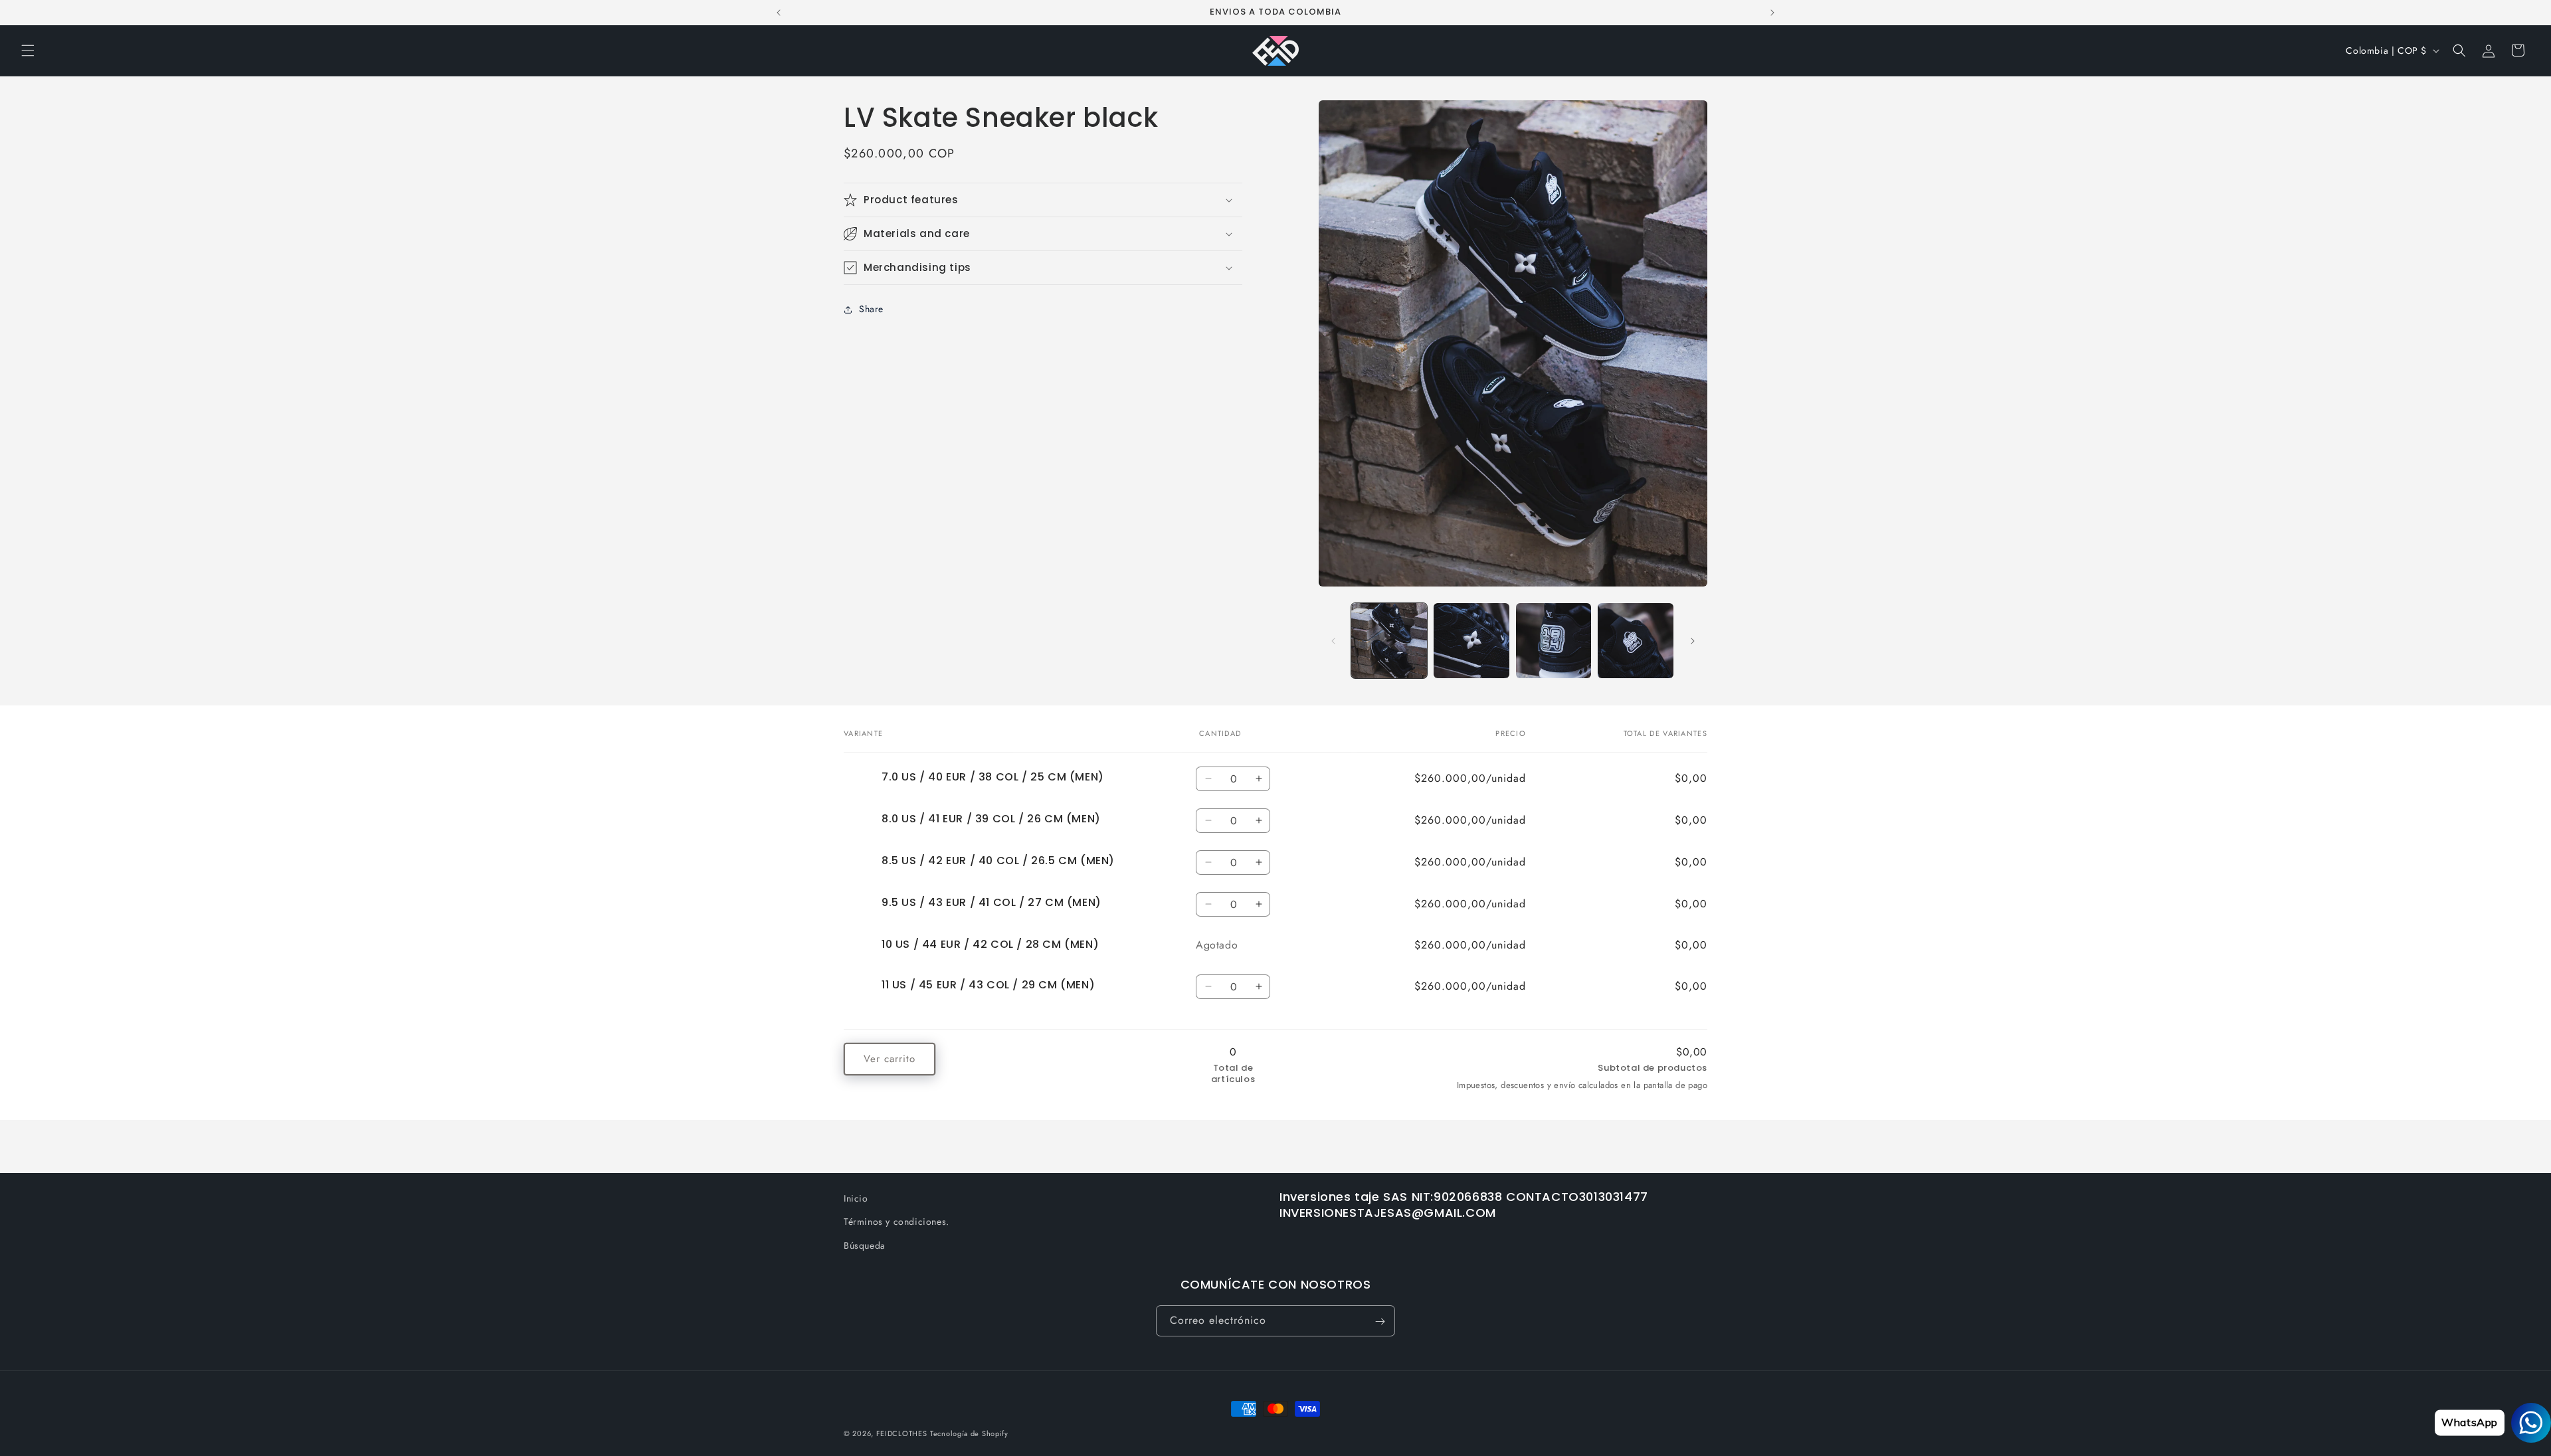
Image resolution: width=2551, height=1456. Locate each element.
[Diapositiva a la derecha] (1693, 641)
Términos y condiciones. (897, 1222)
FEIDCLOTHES (902, 1433)
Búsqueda (865, 1245)
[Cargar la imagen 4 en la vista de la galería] (1636, 641)
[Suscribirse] (1380, 1321)
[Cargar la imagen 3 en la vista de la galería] (1554, 641)
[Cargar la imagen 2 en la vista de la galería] (1471, 641)
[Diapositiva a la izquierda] (1333, 641)
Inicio (856, 1198)
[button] (28, 50)
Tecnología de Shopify (969, 1433)
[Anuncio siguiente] (1772, 13)
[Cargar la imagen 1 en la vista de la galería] (1389, 641)
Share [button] (871, 310)
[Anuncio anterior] (779, 13)
